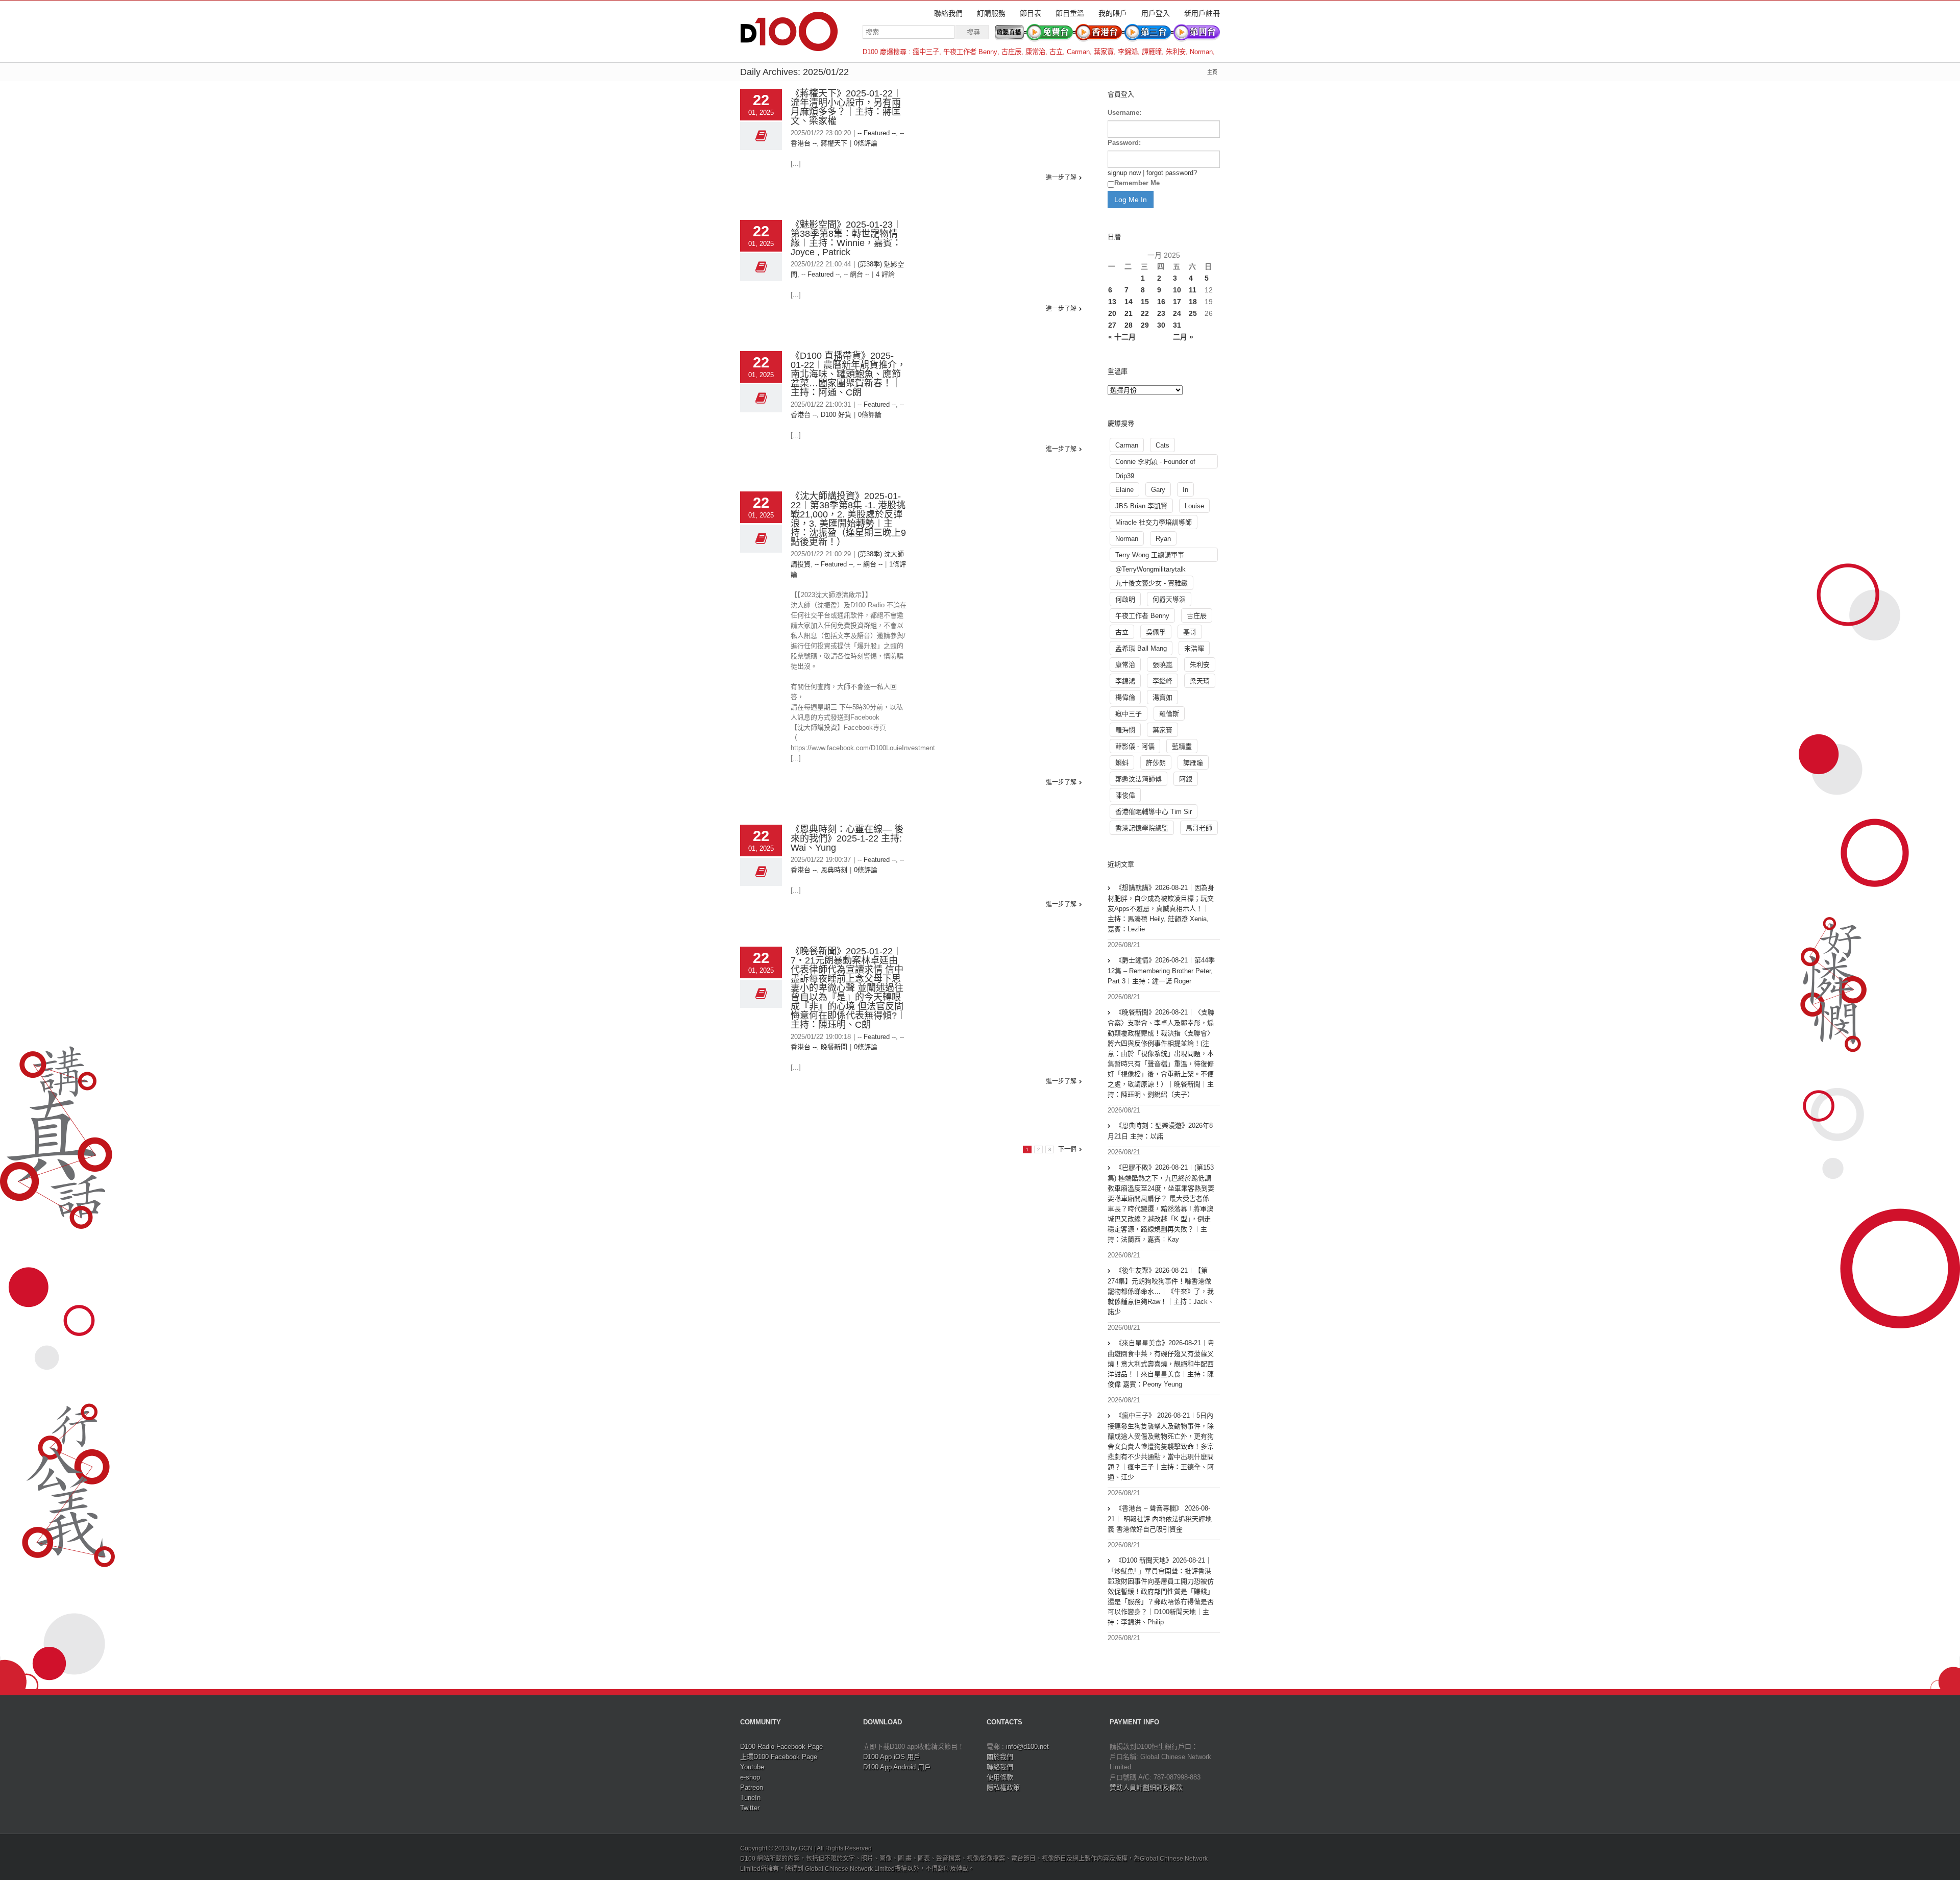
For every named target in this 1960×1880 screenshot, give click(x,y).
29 (1145, 325)
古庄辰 (1011, 52)
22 (1145, 313)
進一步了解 (1061, 178)
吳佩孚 (1156, 632)
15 (1145, 302)
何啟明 (1125, 599)
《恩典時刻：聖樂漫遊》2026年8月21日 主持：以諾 (1160, 1131)
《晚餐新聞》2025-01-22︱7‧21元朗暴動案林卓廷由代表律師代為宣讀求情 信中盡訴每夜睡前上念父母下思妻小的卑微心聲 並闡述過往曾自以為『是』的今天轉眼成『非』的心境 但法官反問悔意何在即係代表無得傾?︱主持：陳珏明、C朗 (848, 988)
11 (1193, 290)
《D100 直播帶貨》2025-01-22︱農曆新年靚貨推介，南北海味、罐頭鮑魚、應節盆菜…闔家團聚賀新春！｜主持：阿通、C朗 (848, 374)
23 (1161, 313)
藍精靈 (1182, 746)
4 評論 (885, 274)
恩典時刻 (834, 870)
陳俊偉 (1125, 795)
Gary (1158, 490)
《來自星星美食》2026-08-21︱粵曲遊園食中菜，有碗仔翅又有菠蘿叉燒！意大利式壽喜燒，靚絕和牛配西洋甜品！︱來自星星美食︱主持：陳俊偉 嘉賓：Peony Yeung (1161, 1364)
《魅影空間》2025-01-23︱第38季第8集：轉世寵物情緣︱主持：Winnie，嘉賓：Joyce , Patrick (846, 238)
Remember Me (1137, 183)
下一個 (1067, 1149)
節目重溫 (1070, 13)
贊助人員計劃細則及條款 (1146, 1787)
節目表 (1031, 13)
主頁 (1212, 72)
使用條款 (1000, 1777)
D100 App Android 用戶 (897, 1767)
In (1185, 490)
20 (1112, 313)
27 (1112, 325)
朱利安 (1176, 52)
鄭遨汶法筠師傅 (1138, 779)
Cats (1162, 445)
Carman (1078, 52)
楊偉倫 (1125, 697)
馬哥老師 (1199, 828)
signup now (1124, 173)
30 (1161, 325)
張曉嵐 (1162, 665)
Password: (1124, 143)
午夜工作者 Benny (970, 52)
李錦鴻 (1128, 52)
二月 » (1183, 337)
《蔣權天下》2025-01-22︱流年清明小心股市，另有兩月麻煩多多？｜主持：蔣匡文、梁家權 (846, 107)
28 (1129, 325)
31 (1177, 325)
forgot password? (1172, 173)
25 (1193, 313)
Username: (1124, 113)
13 (1112, 302)
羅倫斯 (1169, 714)
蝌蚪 (1122, 763)
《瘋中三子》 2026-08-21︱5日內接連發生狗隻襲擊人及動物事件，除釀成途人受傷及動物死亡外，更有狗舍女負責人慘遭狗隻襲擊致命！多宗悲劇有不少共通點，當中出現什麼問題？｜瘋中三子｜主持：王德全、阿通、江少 (1161, 1446)
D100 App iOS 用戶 (892, 1757)
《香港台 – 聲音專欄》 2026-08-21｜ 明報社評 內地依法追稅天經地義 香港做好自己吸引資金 (1160, 1519)
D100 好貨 (836, 415)
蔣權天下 (834, 143)
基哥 (1190, 632)
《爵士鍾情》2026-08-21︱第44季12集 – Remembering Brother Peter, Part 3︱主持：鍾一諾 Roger (1161, 971)
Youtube (752, 1767)
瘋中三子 (926, 52)
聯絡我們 (948, 13)
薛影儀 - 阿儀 (1135, 746)
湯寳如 (1162, 697)
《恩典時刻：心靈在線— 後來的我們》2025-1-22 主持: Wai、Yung (847, 838)
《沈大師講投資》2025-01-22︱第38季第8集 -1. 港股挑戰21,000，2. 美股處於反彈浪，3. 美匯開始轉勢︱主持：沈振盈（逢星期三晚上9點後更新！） (848, 519)
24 (1177, 313)
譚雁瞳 (1152, 52)
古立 (1056, 52)
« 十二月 (1122, 337)
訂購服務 (991, 13)
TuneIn (750, 1798)
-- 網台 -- (856, 274)
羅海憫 (1125, 730)
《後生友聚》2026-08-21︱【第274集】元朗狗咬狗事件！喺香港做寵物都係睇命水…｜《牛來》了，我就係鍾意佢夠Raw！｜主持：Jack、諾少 (1161, 1291)
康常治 (1035, 52)
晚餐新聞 (834, 1047)
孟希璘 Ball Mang (1141, 648)
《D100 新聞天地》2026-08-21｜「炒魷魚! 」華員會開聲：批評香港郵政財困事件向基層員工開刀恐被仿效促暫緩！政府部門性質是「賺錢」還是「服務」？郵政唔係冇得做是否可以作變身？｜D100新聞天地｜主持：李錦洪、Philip (1161, 1591)
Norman (1201, 52)
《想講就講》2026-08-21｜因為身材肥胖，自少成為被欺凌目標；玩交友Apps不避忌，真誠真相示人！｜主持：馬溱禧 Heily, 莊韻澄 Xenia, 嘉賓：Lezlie (1161, 908)
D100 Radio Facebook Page (781, 1747)
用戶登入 (1156, 13)
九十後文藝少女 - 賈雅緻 (1151, 583)
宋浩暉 (1194, 648)
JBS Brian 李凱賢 (1141, 506)
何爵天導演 (1169, 599)
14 (1129, 302)
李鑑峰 (1162, 681)
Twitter (750, 1808)
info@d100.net (1027, 1747)
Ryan (1163, 539)
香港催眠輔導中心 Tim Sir (1154, 812)
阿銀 (1186, 779)
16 (1161, 302)
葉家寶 (1104, 52)
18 (1193, 302)
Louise (1194, 506)
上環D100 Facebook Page (779, 1757)
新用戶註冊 (1202, 13)
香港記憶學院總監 (1142, 828)
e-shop (750, 1777)
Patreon (752, 1787)
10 (1177, 290)
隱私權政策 (1003, 1787)
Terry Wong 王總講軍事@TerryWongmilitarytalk (1150, 556)
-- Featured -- (877, 133)
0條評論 (866, 143)
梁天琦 (1200, 681)
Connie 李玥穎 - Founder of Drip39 (1155, 463)
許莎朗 (1156, 763)
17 (1177, 302)
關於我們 (1000, 1757)
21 (1129, 313)
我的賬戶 (1113, 13)
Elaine (1124, 490)
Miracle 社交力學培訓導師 (1154, 522)
